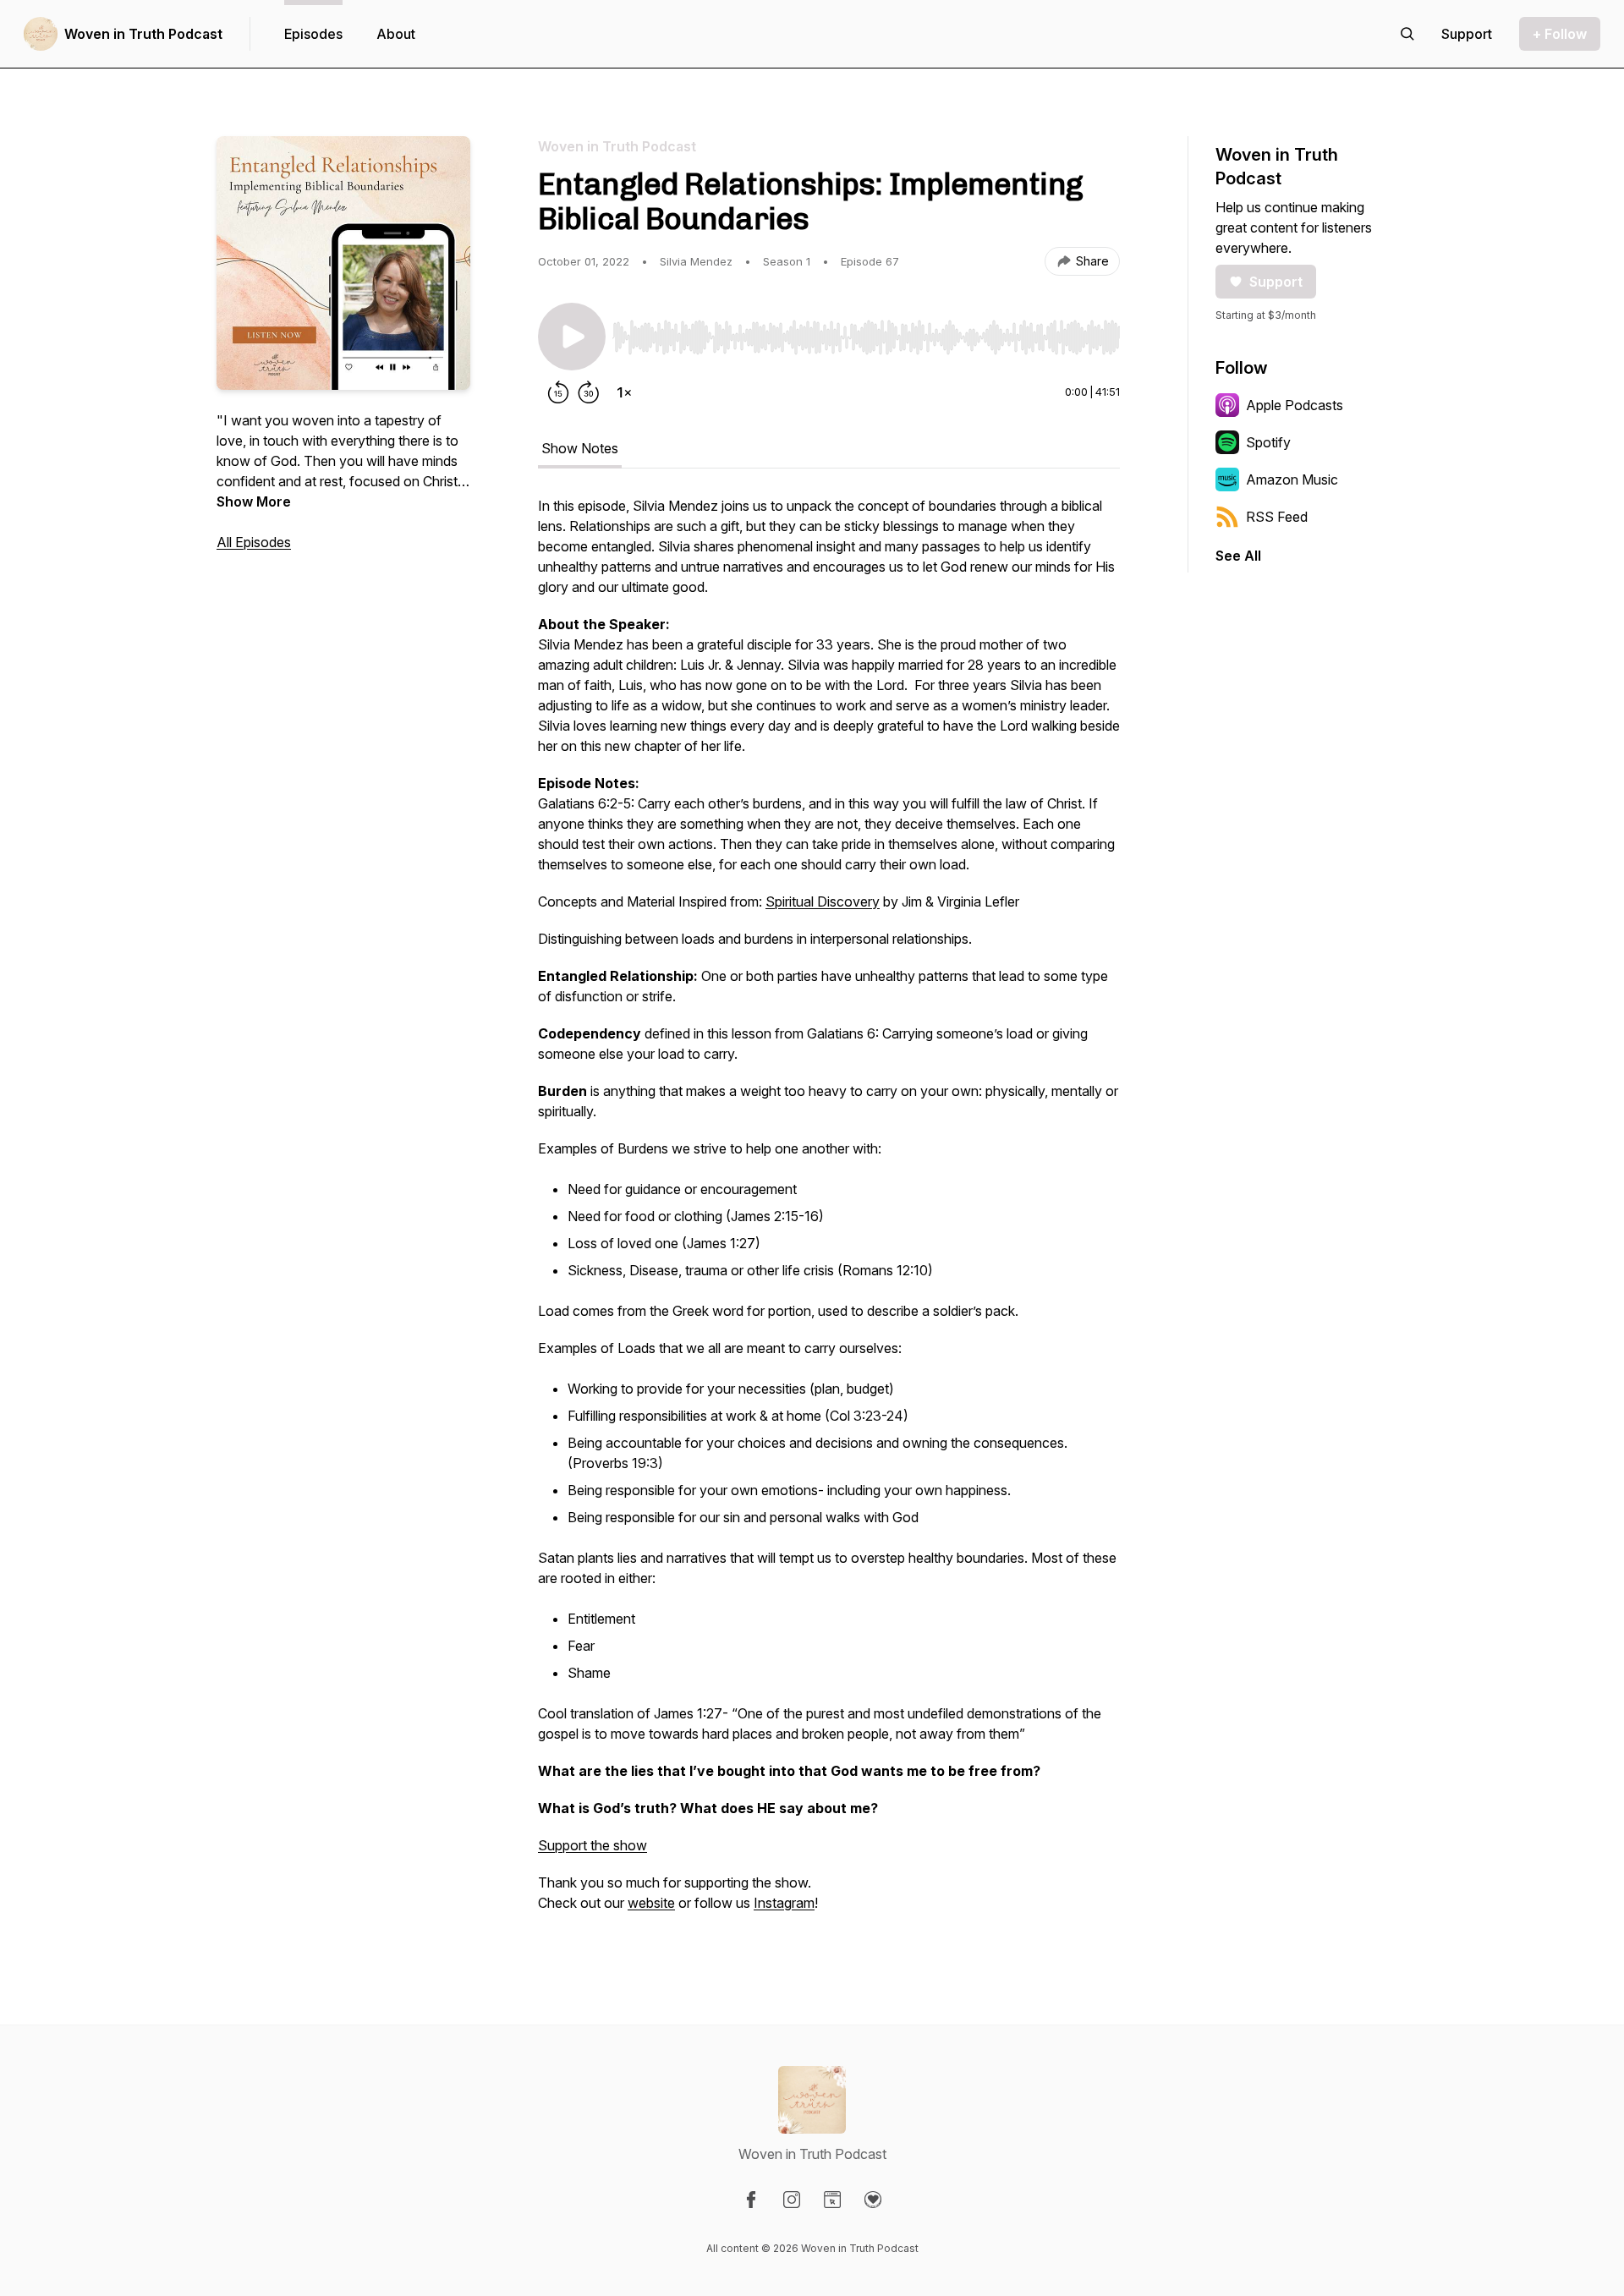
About (396, 34)
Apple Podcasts (1295, 405)
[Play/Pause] (572, 337)
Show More (254, 501)
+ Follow (1560, 34)
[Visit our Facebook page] (751, 2200)
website (651, 1903)
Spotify (1268, 442)
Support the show (593, 1845)
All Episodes (254, 542)
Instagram (784, 1903)
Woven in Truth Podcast (143, 34)
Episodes (313, 34)
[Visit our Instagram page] (792, 2200)
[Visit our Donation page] (873, 2200)
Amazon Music (1292, 479)
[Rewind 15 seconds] (558, 392)
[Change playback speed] (624, 392)
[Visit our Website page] (832, 2200)
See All (1238, 556)
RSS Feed (1277, 517)
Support (1276, 282)
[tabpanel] (829, 1213)
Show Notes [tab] (580, 448)
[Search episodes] (1407, 34)
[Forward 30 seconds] (589, 392)
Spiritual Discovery (823, 901)
